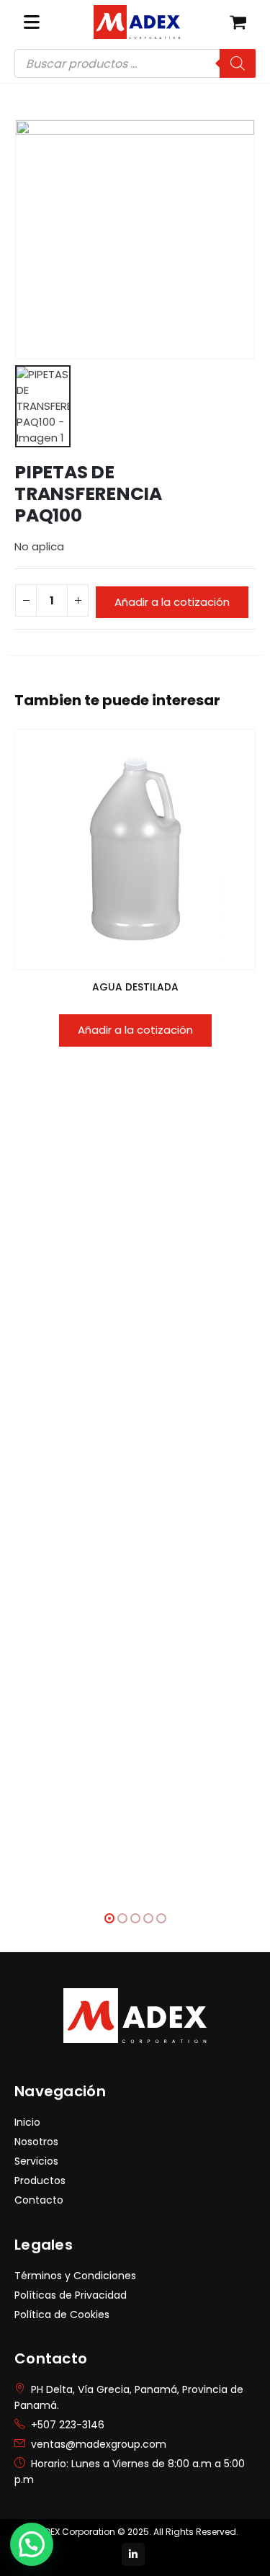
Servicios (36, 2161)
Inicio (27, 2122)
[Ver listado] (238, 22)
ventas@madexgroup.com (99, 2444)
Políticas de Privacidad (71, 2295)
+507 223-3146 (68, 2425)
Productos (40, 2181)
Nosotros (36, 2142)
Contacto (39, 2200)
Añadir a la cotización (172, 602)
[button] (109, 1918)
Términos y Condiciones (75, 2276)
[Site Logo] (137, 22)
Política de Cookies (62, 2315)
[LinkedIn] (133, 2554)
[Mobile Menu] (32, 22)
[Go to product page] (135, 850)
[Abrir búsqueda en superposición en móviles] (135, 63)
